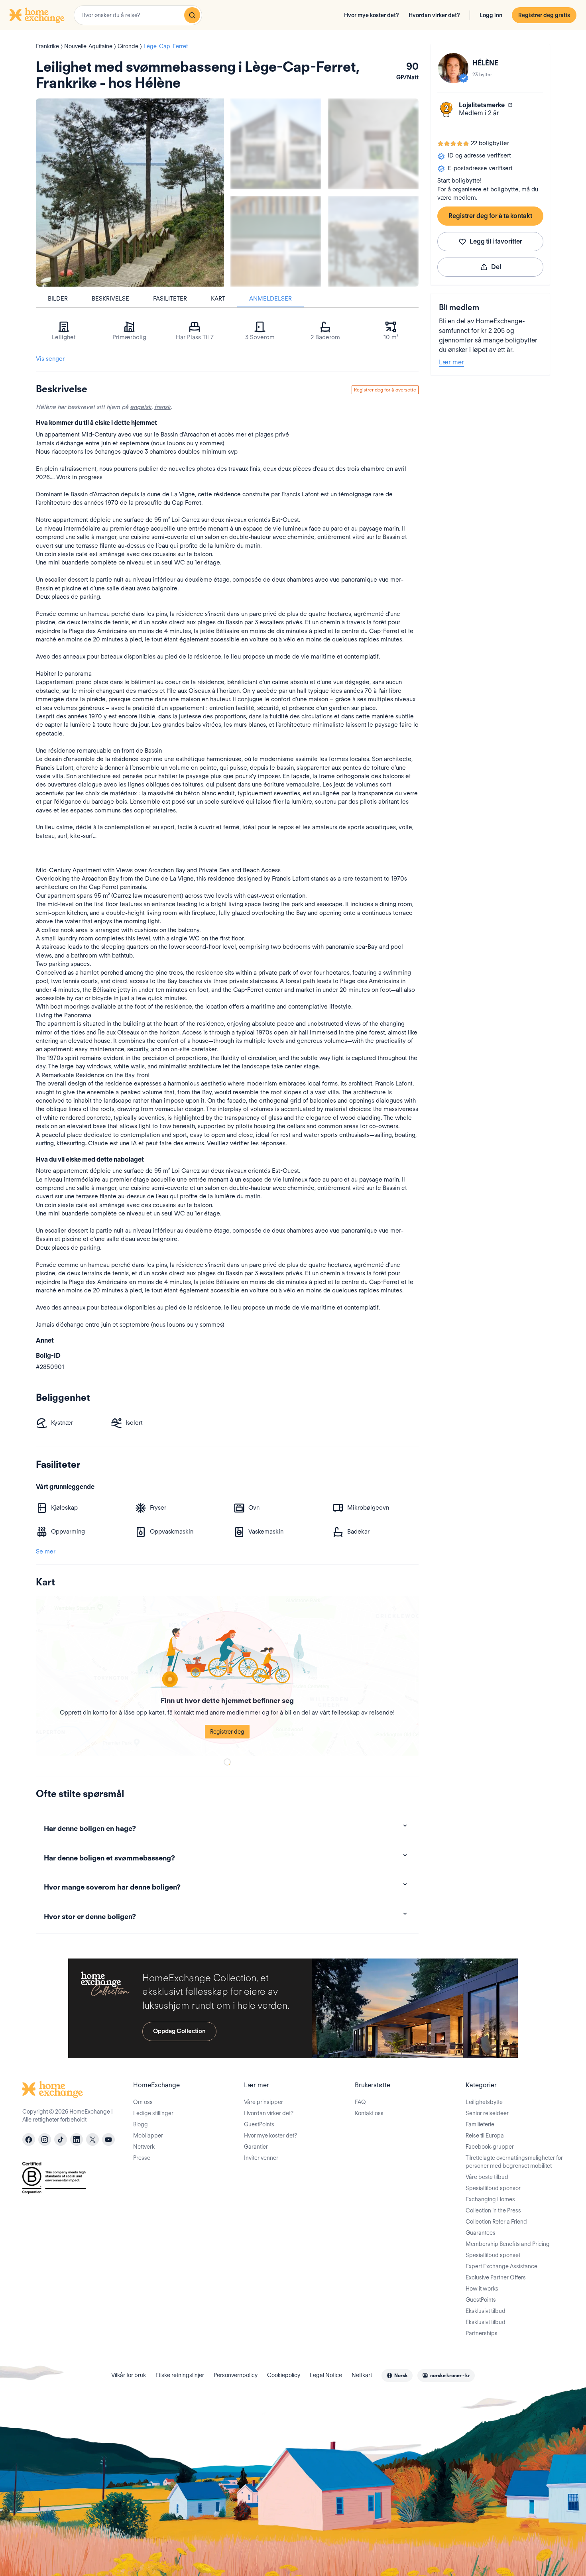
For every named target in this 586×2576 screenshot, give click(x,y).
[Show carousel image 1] (276, 144)
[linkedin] (77, 2139)
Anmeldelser (270, 299)
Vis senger (50, 359)
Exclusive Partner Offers (496, 2277)
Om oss (143, 2102)
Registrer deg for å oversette (385, 390)
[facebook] (29, 2139)
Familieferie (480, 2124)
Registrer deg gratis (544, 15)
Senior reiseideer (487, 2113)
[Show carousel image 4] (373, 241)
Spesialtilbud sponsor (493, 2188)
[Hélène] (453, 68)
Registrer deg (227, 1732)
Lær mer (451, 362)
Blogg (141, 2124)
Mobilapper (148, 2136)
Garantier (256, 2147)
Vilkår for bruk (129, 2375)
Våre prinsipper (264, 2102)
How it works (482, 2289)
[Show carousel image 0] (130, 193)
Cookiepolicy (284, 2375)
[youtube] (108, 2139)
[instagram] (45, 2139)
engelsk (141, 407)
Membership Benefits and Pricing (508, 2244)
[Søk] (192, 15)
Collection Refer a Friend (496, 2222)
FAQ (360, 2102)
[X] (92, 2139)
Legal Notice (326, 2375)
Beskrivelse (110, 299)
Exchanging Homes (490, 2199)
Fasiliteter (170, 299)
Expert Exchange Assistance (501, 2266)
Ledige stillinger (153, 2113)
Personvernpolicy (236, 2375)
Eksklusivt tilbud (486, 2311)
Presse (142, 2158)
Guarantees (481, 2233)
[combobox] (138, 15)
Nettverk (144, 2147)
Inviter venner (261, 2158)
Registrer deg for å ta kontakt (490, 216)
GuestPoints (259, 2124)
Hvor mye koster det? (372, 15)
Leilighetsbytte (484, 2102)
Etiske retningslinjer (180, 2375)
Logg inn (491, 15)
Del (496, 267)
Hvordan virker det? (434, 15)
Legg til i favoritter (496, 241)
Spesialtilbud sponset (493, 2255)
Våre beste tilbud (487, 2177)
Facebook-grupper (490, 2147)
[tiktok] (61, 2139)
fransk (162, 407)
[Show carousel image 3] (276, 241)
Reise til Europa (485, 2136)
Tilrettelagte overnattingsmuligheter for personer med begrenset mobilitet (514, 2162)
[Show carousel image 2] (373, 144)
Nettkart (362, 2375)
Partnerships (482, 2333)
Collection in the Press (493, 2210)
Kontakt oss (369, 2113)
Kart (218, 299)
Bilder (58, 299)
